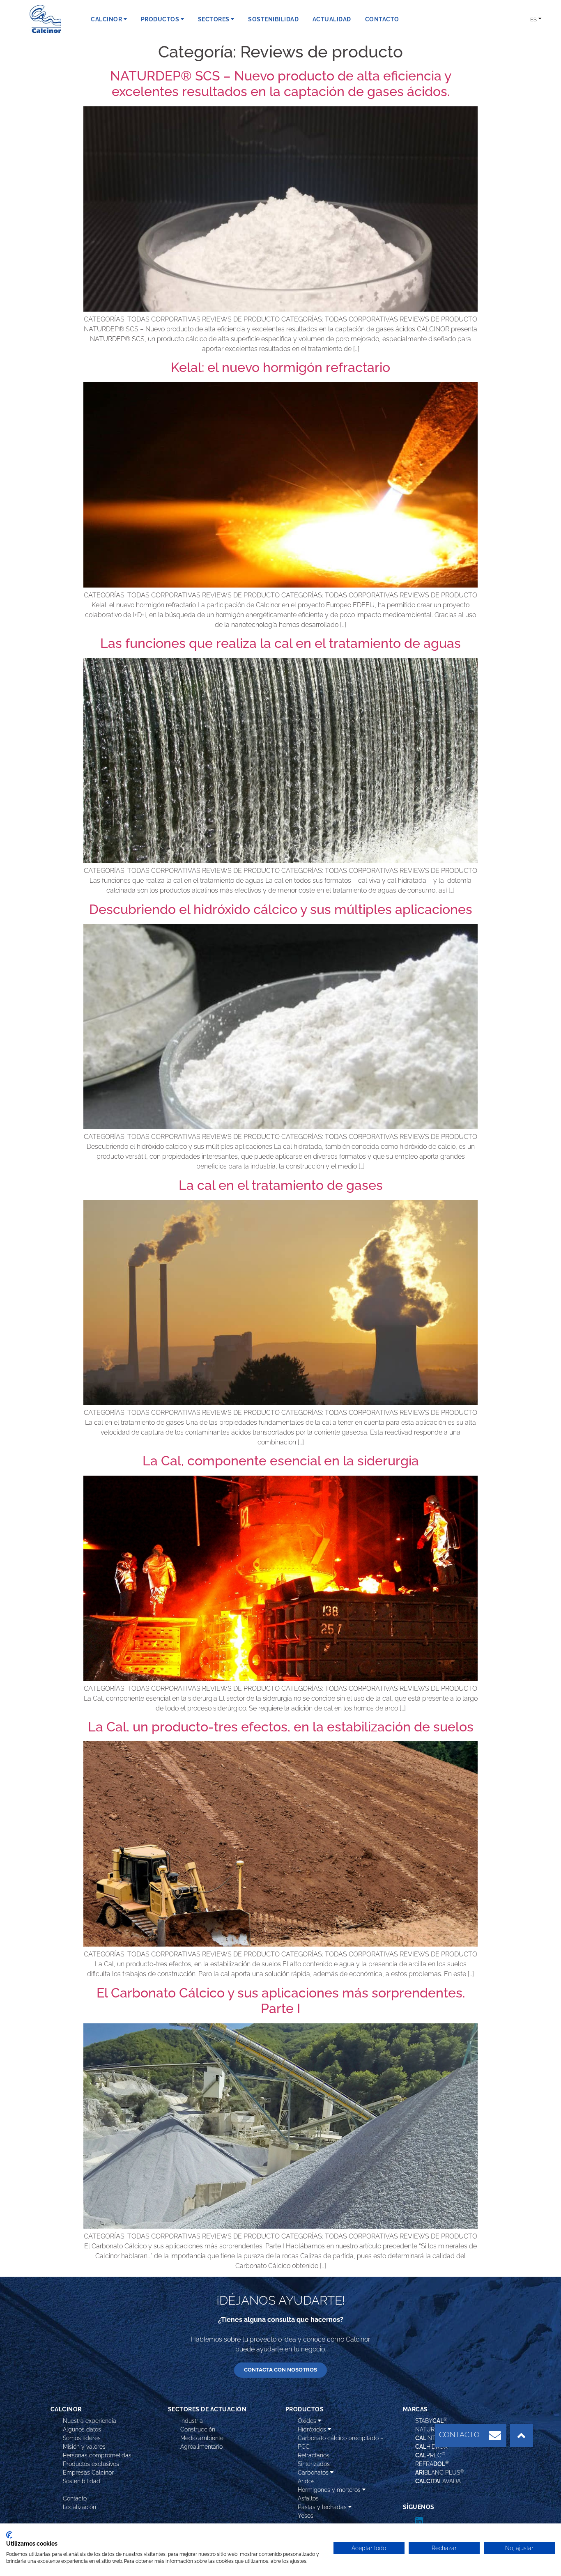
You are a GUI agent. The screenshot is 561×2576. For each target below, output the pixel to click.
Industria (192, 2421)
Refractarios (314, 2455)
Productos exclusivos (91, 2464)
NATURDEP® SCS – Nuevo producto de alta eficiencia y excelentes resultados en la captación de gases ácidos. (281, 84)
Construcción (198, 2429)
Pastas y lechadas (323, 2507)
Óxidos (308, 2421)
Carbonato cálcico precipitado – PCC (341, 2442)
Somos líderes (82, 2438)
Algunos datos (82, 2429)
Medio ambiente (202, 2438)
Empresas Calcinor (88, 2473)
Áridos (306, 2481)
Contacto (75, 2498)
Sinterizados (314, 2464)
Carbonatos (314, 2473)
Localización (79, 2507)
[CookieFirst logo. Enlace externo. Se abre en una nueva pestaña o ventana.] (9, 2535)
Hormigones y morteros (330, 2490)
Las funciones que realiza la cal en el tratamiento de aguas (280, 643)
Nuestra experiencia (90, 2421)
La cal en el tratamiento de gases (281, 1185)
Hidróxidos (313, 2429)
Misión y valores (84, 2447)
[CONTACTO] (495, 2436)
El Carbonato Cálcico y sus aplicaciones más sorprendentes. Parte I (281, 2001)
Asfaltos (308, 2498)
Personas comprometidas (97, 2455)
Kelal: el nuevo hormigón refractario (280, 367)
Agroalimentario (201, 2447)
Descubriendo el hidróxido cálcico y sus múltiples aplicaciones (281, 909)
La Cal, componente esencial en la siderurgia (281, 1461)
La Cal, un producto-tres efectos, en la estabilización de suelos (281, 1727)
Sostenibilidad (82, 2481)
